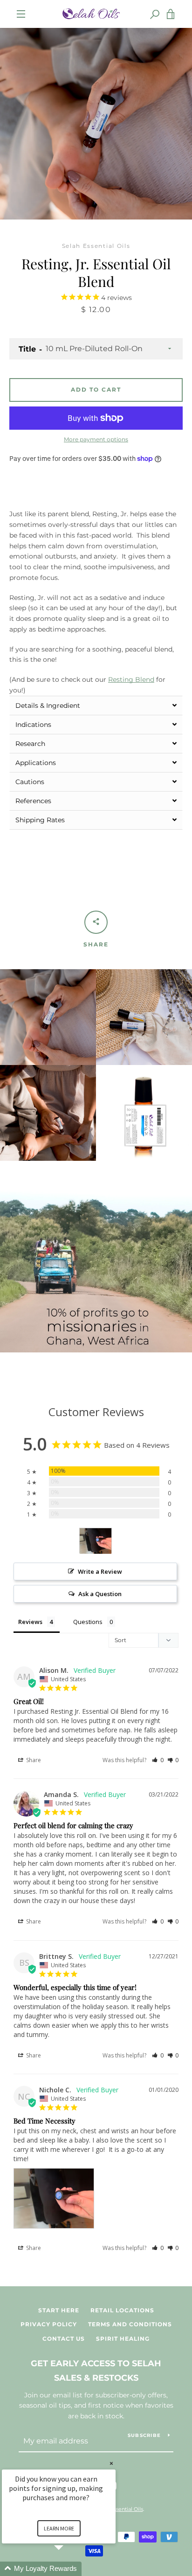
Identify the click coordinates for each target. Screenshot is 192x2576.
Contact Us (64, 2339)
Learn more (59, 2528)
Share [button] (33, 1760)
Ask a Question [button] (100, 1594)
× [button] (111, 2463)
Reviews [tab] (30, 1622)
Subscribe (144, 2435)
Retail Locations (122, 2310)
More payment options (96, 439)
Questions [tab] (88, 1622)
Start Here (59, 2310)
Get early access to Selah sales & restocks (96, 2371)
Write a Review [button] (100, 1571)
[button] (96, 705)
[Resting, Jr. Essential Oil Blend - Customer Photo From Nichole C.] (96, 1541)
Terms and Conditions (130, 2324)
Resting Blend (131, 679)
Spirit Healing (123, 2339)
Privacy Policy (49, 2324)
